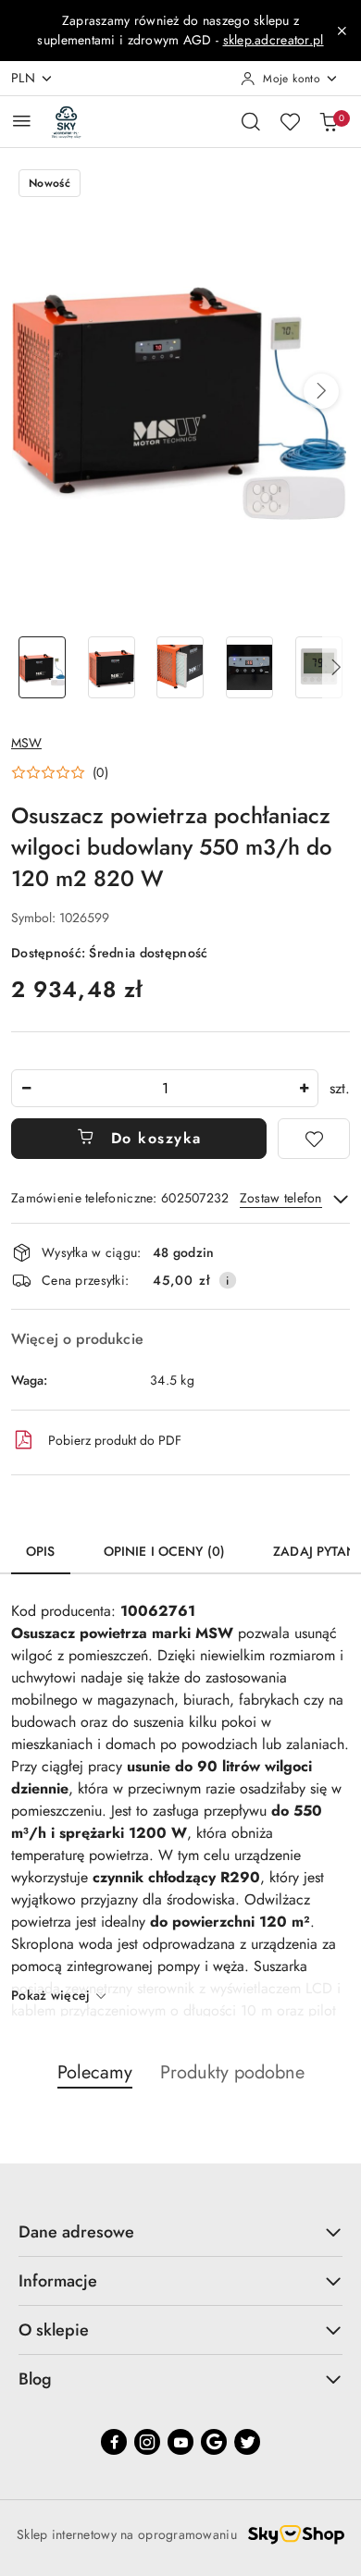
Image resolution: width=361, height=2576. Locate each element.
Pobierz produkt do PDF (115, 1440)
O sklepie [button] (54, 2330)
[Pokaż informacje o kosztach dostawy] (228, 1280)
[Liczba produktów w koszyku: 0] (329, 121)
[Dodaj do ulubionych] (314, 1139)
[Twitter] (247, 2442)
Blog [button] (35, 2379)
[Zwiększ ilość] (304, 1088)
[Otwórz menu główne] (22, 121)
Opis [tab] (41, 1551)
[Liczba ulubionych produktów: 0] (290, 121)
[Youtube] (180, 2442)
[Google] (214, 2442)
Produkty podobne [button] (232, 2072)
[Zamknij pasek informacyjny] (342, 31)
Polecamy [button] (95, 2072)
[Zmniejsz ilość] (26, 1088)
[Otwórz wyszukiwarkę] (251, 121)
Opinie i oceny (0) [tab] (165, 1551)
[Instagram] (147, 2442)
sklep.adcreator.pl (274, 40)
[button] (321, 391)
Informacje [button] (58, 2281)
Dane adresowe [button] (76, 2232)
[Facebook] (114, 2442)
